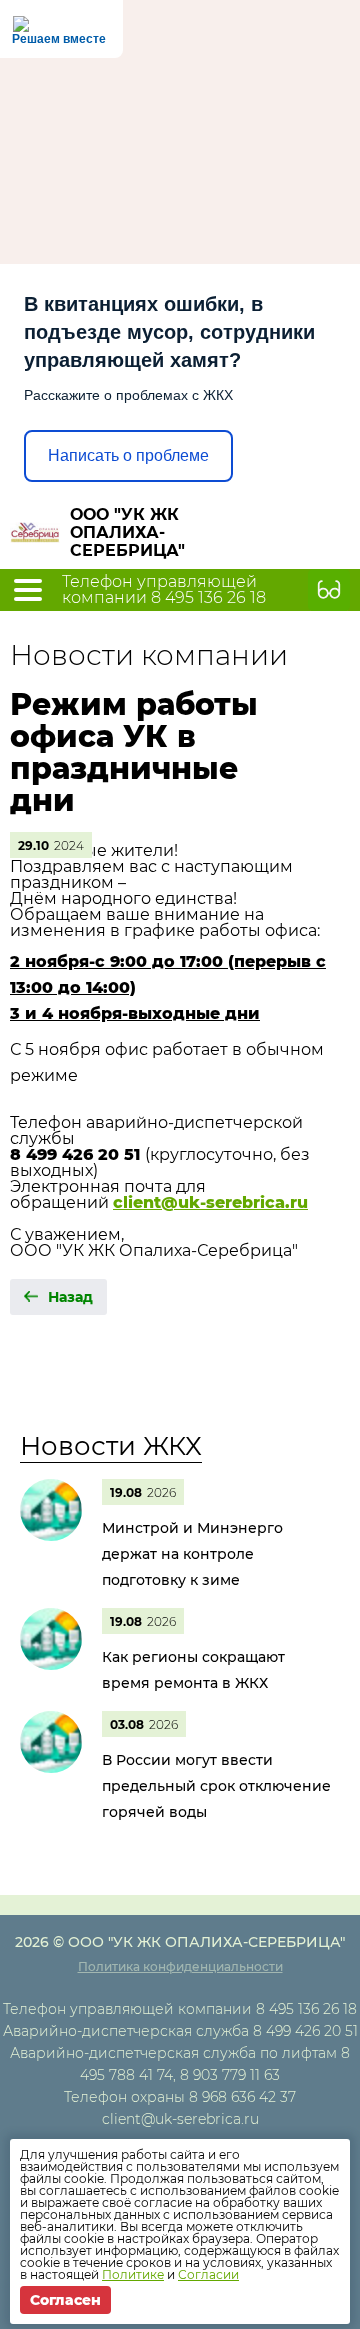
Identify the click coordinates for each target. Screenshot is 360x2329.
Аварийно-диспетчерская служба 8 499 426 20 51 (180, 2031)
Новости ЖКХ (111, 1446)
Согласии (208, 2274)
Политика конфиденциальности (180, 1966)
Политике (133, 2274)
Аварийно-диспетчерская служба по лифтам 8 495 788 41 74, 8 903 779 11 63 (180, 2064)
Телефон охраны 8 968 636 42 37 (180, 2097)
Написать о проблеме (128, 455)
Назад (70, 1297)
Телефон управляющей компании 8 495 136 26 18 (164, 590)
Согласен (65, 2300)
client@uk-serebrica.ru (180, 2119)
